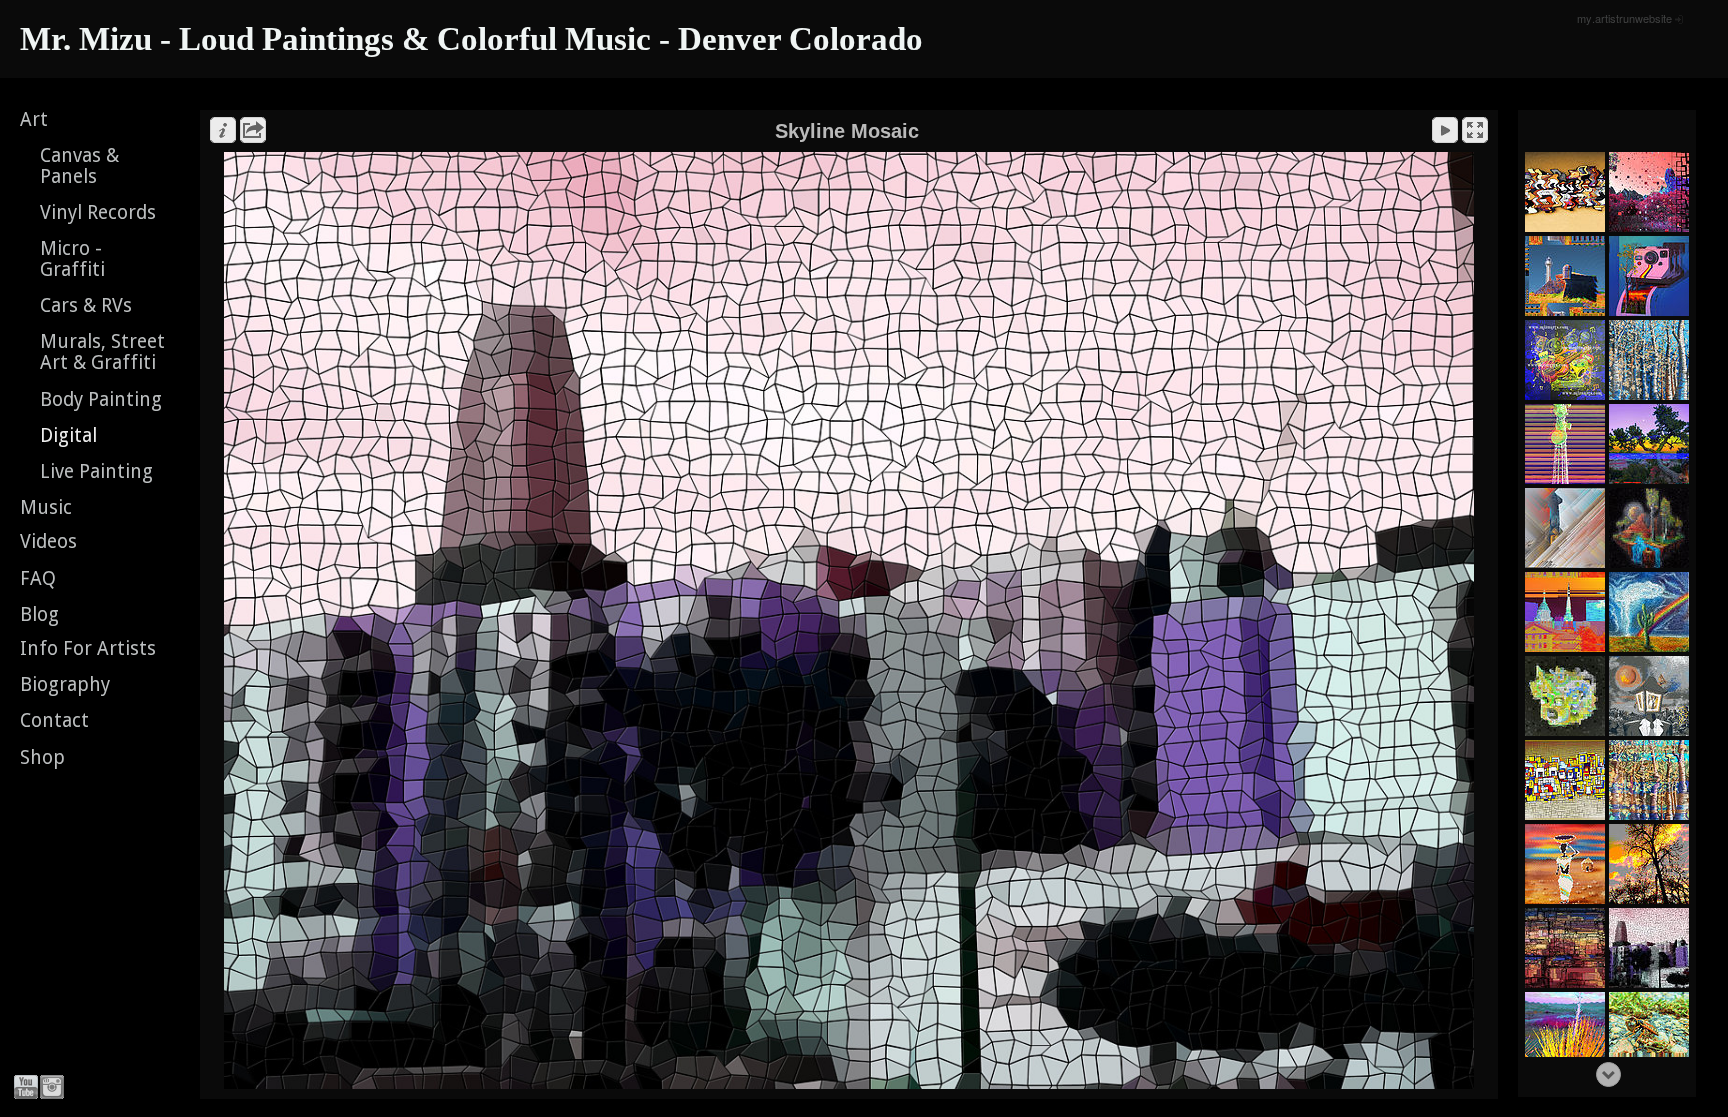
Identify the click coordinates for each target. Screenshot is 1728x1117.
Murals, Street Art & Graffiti (102, 352)
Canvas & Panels (79, 166)
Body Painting (101, 399)
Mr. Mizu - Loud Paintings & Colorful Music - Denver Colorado (471, 39)
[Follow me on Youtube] (26, 1087)
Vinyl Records (98, 212)
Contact (54, 720)
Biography (65, 684)
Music (46, 507)
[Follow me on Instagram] (52, 1087)
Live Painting (96, 471)
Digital (68, 435)
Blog (39, 614)
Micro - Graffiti (72, 259)
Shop (42, 757)
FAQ (38, 578)
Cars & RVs (86, 305)
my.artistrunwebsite (1624, 18)
